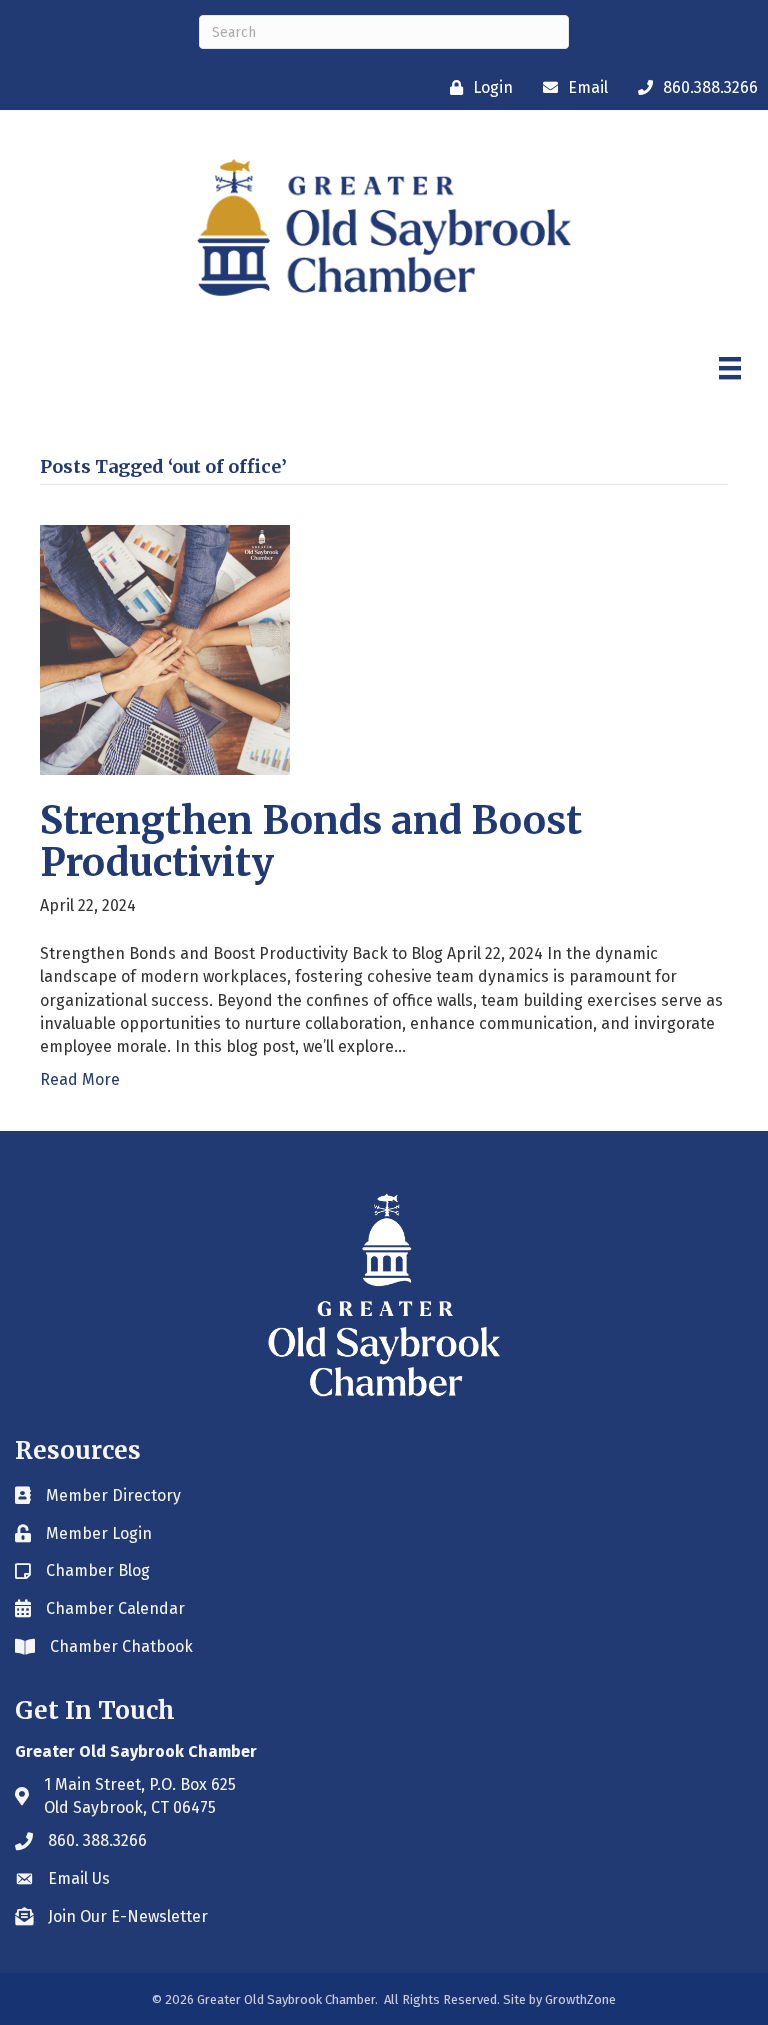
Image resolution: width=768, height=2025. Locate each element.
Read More (80, 1079)
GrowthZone (580, 1999)
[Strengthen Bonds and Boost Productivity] (165, 649)
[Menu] (730, 368)
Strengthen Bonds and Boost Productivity (311, 841)
